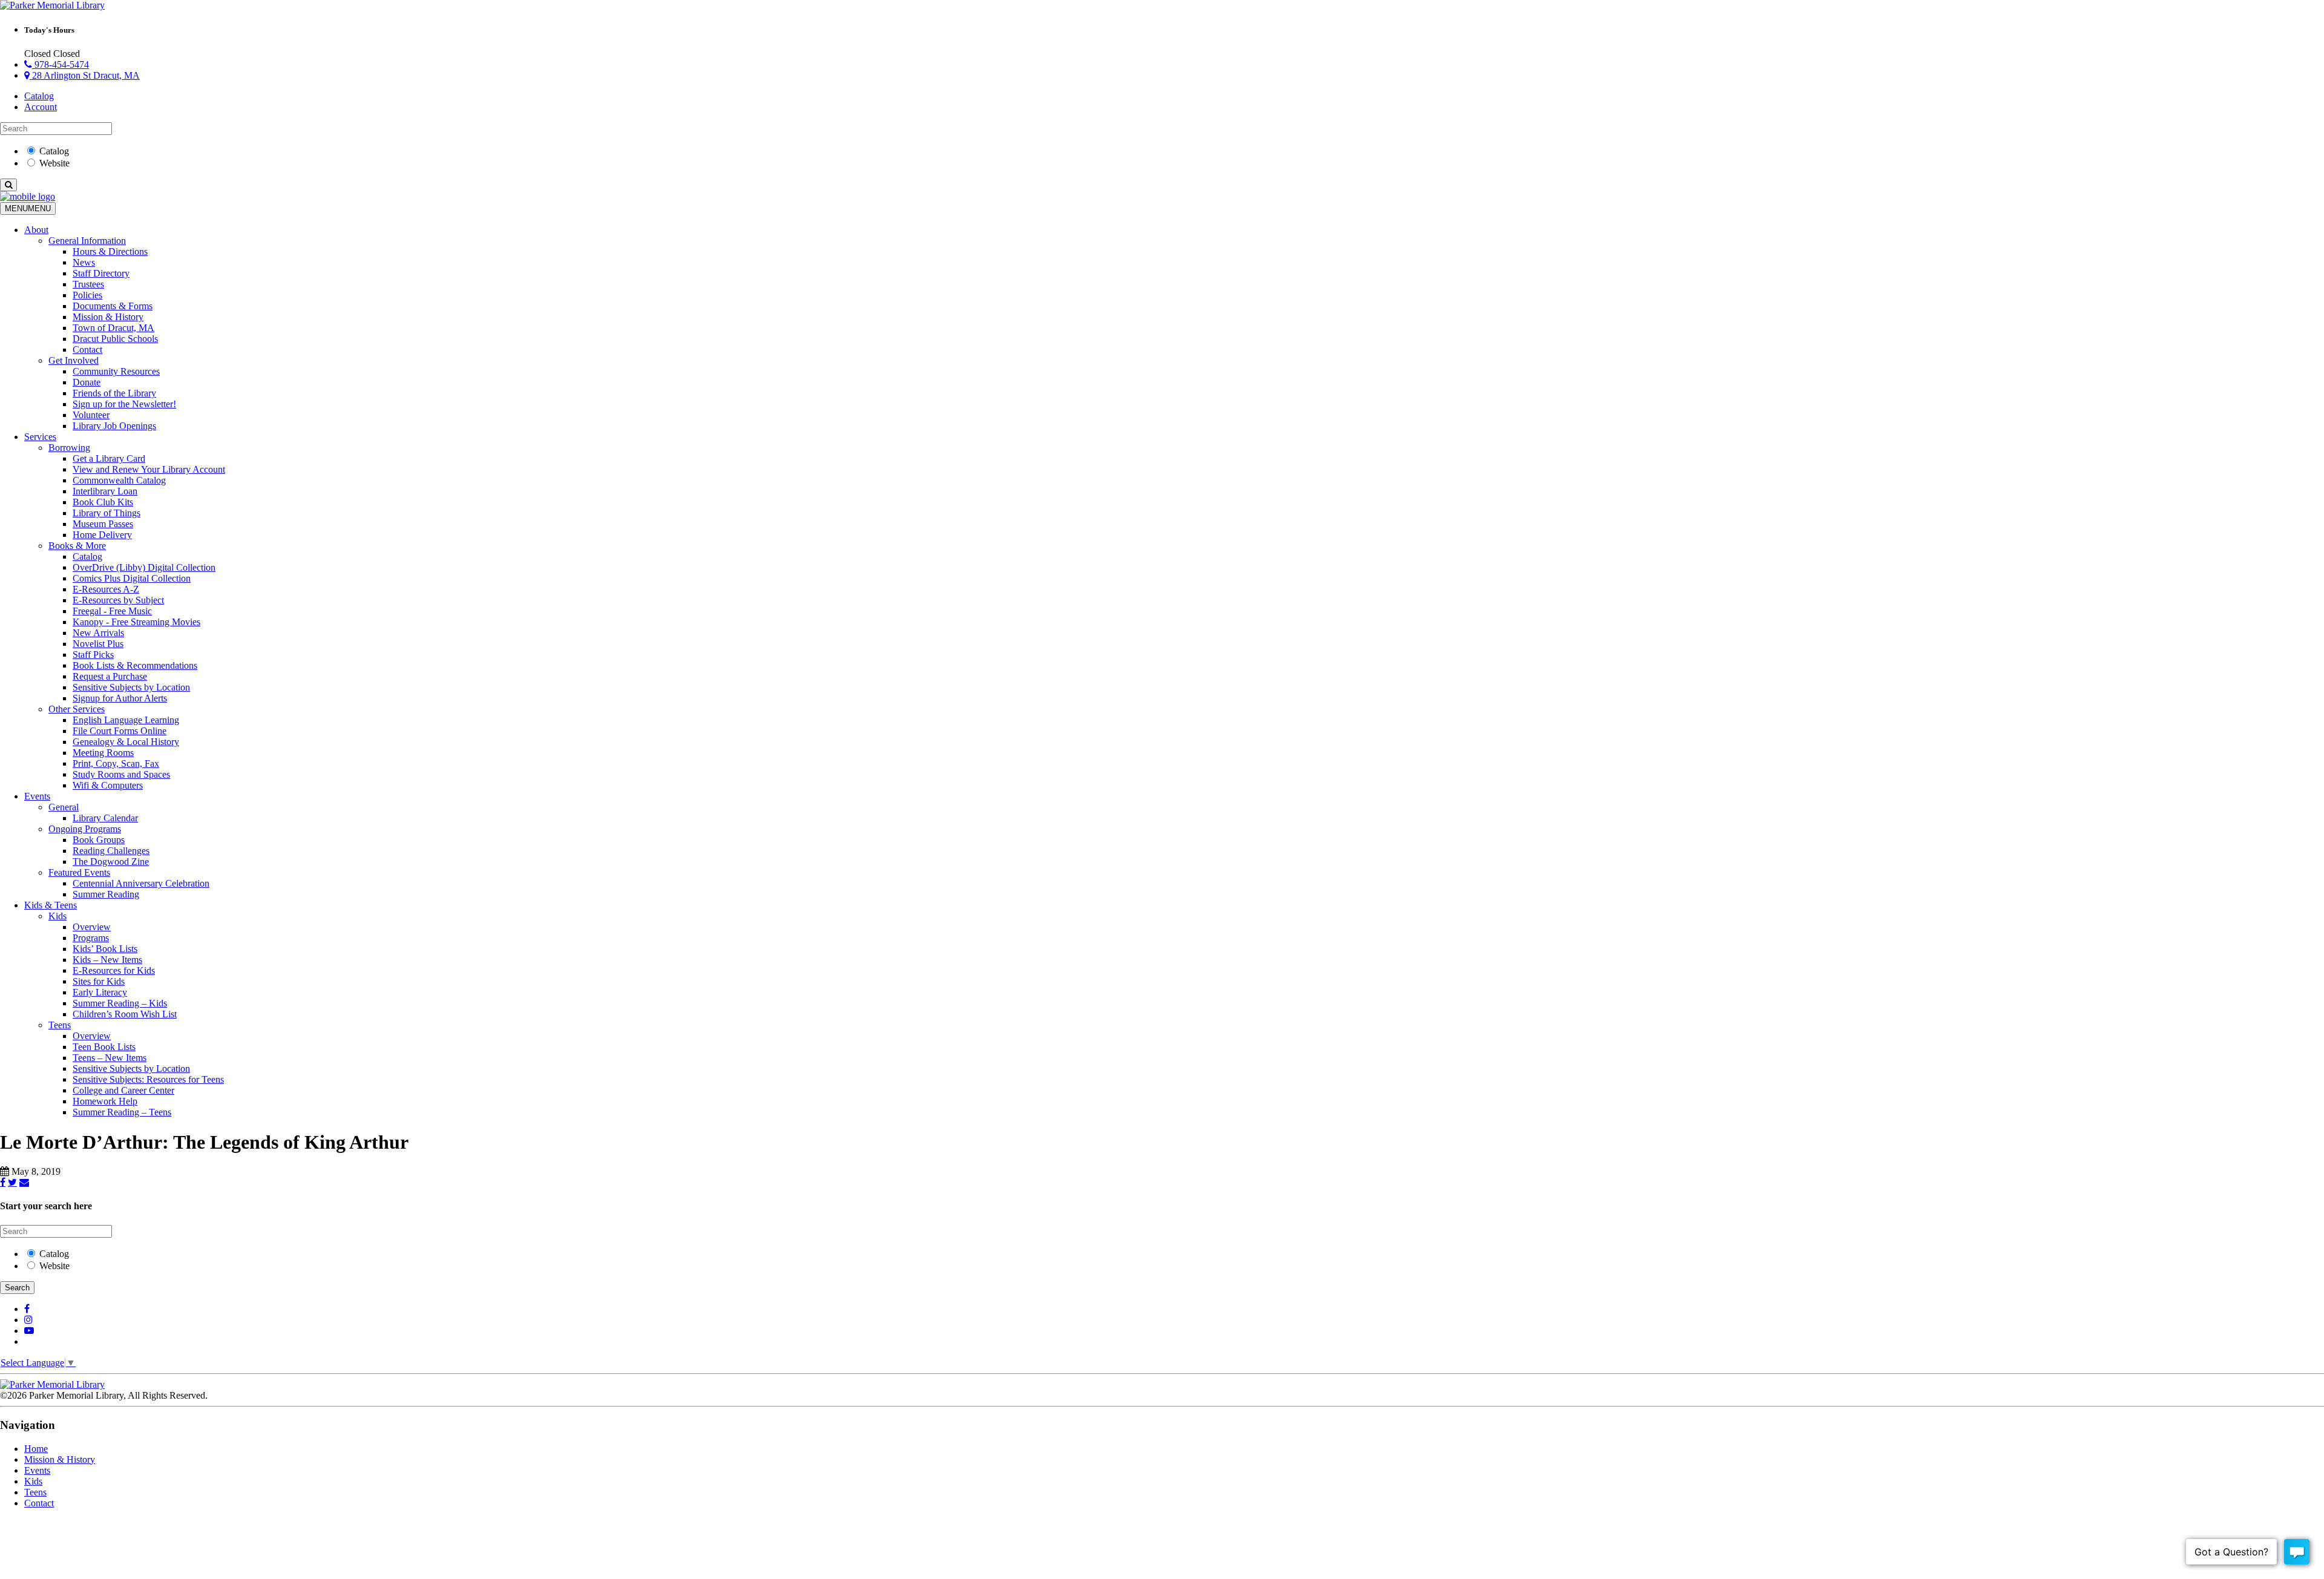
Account (41, 107)
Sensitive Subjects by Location (131, 687)
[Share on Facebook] (3, 1182)
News (84, 262)
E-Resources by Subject (118, 600)
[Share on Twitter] (12, 1182)
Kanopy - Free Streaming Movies (136, 622)
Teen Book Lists (104, 1047)
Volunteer (91, 415)
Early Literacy (100, 992)
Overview (92, 927)
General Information (87, 241)
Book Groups (99, 840)
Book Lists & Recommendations (135, 665)
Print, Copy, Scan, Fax (116, 763)
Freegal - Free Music (112, 611)
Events (37, 796)
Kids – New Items (107, 960)
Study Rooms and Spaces (121, 774)
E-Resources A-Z (106, 589)
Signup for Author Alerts (120, 698)
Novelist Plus (98, 644)
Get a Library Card (109, 458)
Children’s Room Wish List (125, 1014)
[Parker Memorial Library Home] (52, 5)
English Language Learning (126, 720)
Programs (91, 938)
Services (40, 437)
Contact (87, 350)
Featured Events (79, 872)
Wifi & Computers (108, 785)
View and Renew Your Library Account (149, 469)
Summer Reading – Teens (122, 1112)
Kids (57, 916)
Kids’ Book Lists (105, 949)
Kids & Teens (51, 905)
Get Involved (74, 360)
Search (17, 1288)
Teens (60, 1025)
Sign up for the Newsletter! (124, 404)
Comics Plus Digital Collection (132, 578)
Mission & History (108, 317)
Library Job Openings (114, 426)
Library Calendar (105, 818)
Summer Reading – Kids (120, 1003)
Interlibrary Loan (105, 491)
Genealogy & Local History (126, 742)
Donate (87, 382)
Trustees (88, 284)
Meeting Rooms (103, 753)
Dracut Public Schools (115, 339)
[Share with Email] (24, 1182)
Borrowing (69, 448)
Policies (87, 295)
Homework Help (105, 1101)
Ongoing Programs (85, 829)
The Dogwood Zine (111, 862)
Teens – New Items (110, 1058)
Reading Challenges (111, 851)
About (36, 230)
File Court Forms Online (120, 731)
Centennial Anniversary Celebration (141, 883)
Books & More (77, 546)
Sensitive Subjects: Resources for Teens (148, 1079)
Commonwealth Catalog (119, 480)
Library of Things (107, 513)
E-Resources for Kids (114, 970)
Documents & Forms (113, 306)
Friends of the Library (114, 393)
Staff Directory (101, 273)
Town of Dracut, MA (113, 328)
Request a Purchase (110, 676)
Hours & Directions (110, 251)
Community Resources (116, 371)
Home (36, 1449)
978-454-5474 (61, 64)
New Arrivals (98, 633)
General (64, 807)
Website (54, 163)
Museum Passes (103, 524)
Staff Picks (93, 655)
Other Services (77, 709)
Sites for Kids (99, 981)
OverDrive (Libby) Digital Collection (144, 567)
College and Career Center (123, 1090)
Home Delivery (102, 535)
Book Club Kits (103, 502)
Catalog (39, 96)
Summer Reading (106, 894)
